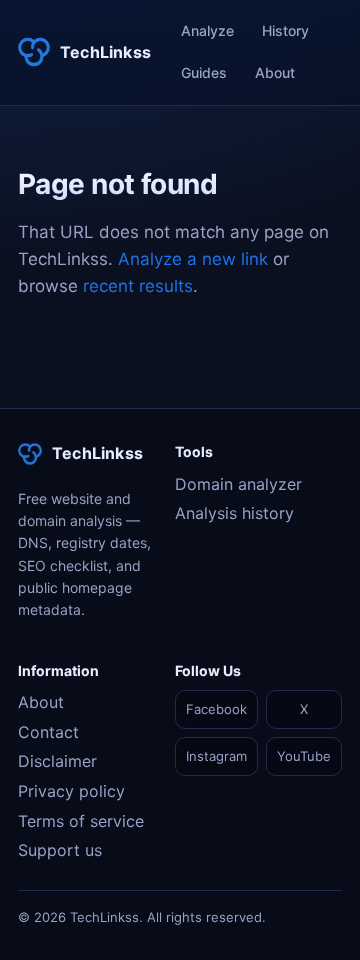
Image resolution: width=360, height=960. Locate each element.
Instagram (216, 756)
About (275, 72)
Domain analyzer (238, 484)
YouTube (304, 756)
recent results (138, 286)
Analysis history (234, 513)
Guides (204, 72)
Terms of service (81, 821)
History (285, 30)
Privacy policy (71, 791)
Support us (60, 850)
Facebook (216, 709)
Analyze (207, 30)
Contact (48, 732)
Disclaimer (57, 761)
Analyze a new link (193, 259)
